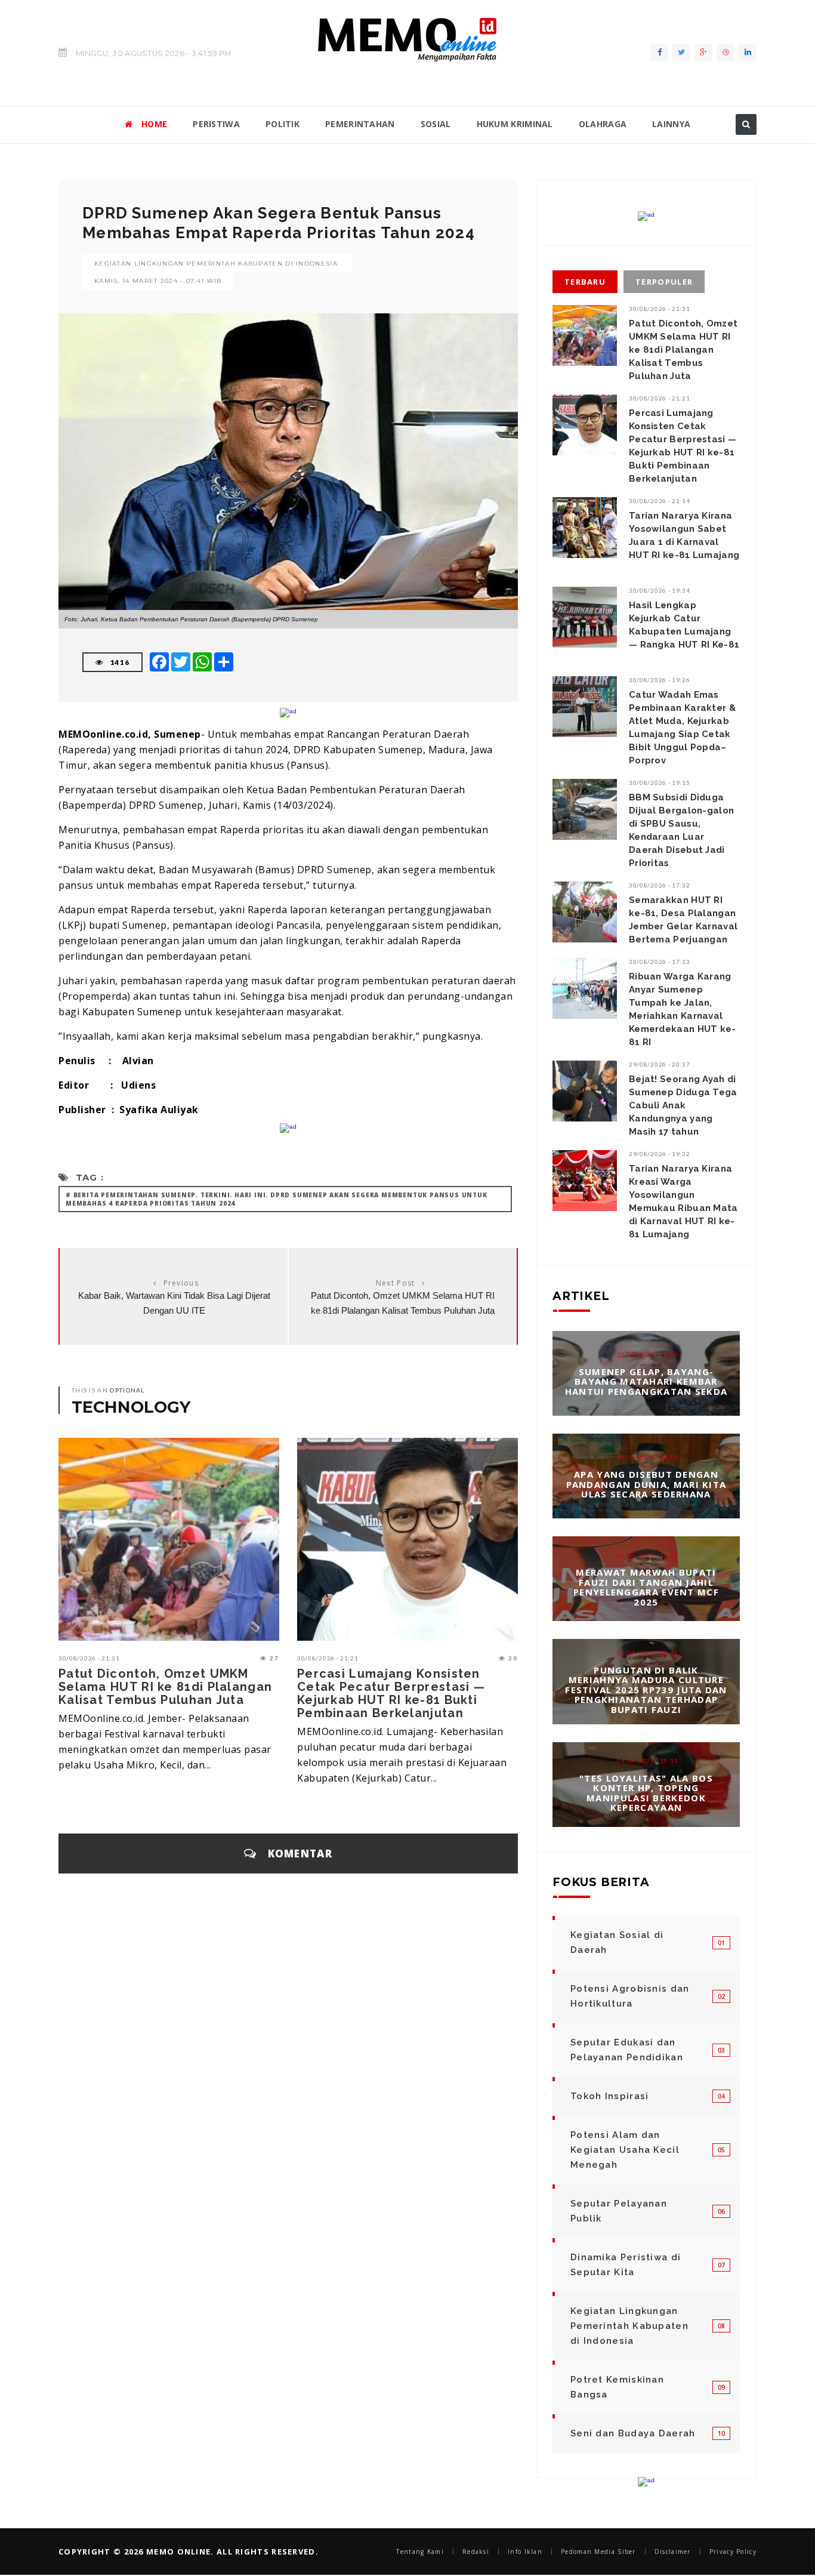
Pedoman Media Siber (598, 2552)
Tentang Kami (420, 2552)
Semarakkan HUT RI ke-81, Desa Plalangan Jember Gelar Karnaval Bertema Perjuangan (683, 920)
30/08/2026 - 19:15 (660, 782)
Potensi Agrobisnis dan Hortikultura (630, 1996)
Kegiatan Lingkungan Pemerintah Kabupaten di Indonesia (216, 264)
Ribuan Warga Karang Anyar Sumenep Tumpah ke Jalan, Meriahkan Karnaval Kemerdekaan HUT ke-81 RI (683, 1009)
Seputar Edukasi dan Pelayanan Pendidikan (627, 2050)
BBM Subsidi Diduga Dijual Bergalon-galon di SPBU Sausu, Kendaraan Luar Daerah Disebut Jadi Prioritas (681, 830)
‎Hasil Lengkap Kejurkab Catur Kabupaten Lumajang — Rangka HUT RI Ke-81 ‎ (684, 625)
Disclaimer (673, 2552)
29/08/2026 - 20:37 (660, 1064)
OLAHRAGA (603, 124)
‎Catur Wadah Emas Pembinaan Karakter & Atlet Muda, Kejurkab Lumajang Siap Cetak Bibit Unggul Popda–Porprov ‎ (682, 728)
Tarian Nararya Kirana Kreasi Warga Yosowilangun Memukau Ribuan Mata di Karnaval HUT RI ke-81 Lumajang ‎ (683, 1201)
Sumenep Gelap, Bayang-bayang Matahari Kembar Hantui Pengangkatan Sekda (646, 1381)
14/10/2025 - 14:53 (648, 1457)
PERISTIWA (216, 124)
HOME (154, 124)
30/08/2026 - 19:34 (660, 590)
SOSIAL (436, 124)
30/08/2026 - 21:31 (89, 1658)
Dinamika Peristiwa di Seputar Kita (626, 2265)
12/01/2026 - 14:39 (648, 1354)
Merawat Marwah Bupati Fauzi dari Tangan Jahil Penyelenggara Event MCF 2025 (646, 1587)
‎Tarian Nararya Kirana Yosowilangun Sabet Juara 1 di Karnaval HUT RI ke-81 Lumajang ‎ (684, 535)
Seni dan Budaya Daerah (633, 2433)
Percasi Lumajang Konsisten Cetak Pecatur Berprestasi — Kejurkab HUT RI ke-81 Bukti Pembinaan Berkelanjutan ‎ (391, 1693)
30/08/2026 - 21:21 (328, 1658)
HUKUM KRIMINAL (515, 124)
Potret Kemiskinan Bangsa (617, 2387)
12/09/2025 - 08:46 (648, 1653)
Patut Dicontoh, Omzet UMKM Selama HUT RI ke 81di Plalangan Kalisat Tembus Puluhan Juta (165, 1687)
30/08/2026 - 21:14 (660, 501)
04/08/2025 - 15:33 (648, 1760)
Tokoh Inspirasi (610, 2096)
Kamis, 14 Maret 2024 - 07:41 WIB (158, 281)
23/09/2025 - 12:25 (648, 1555)
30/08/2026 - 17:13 (660, 962)
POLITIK (283, 124)
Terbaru (585, 282)
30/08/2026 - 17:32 (660, 885)
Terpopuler (664, 282)
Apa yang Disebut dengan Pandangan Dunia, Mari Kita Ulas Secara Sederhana (646, 1484)
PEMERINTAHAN (360, 124)
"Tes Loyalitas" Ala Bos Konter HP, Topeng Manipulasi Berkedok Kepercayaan (646, 1792)
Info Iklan (525, 2552)
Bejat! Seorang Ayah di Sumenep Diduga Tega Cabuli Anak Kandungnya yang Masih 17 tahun (683, 1105)
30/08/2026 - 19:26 (660, 680)
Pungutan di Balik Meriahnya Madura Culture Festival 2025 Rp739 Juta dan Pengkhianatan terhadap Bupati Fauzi (646, 1690)
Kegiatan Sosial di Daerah (617, 1942)
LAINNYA (671, 124)
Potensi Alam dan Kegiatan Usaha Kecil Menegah (625, 2150)
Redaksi (476, 2552)
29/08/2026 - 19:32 (660, 1154)
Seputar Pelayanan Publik (619, 2211)
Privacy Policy (733, 2552)
